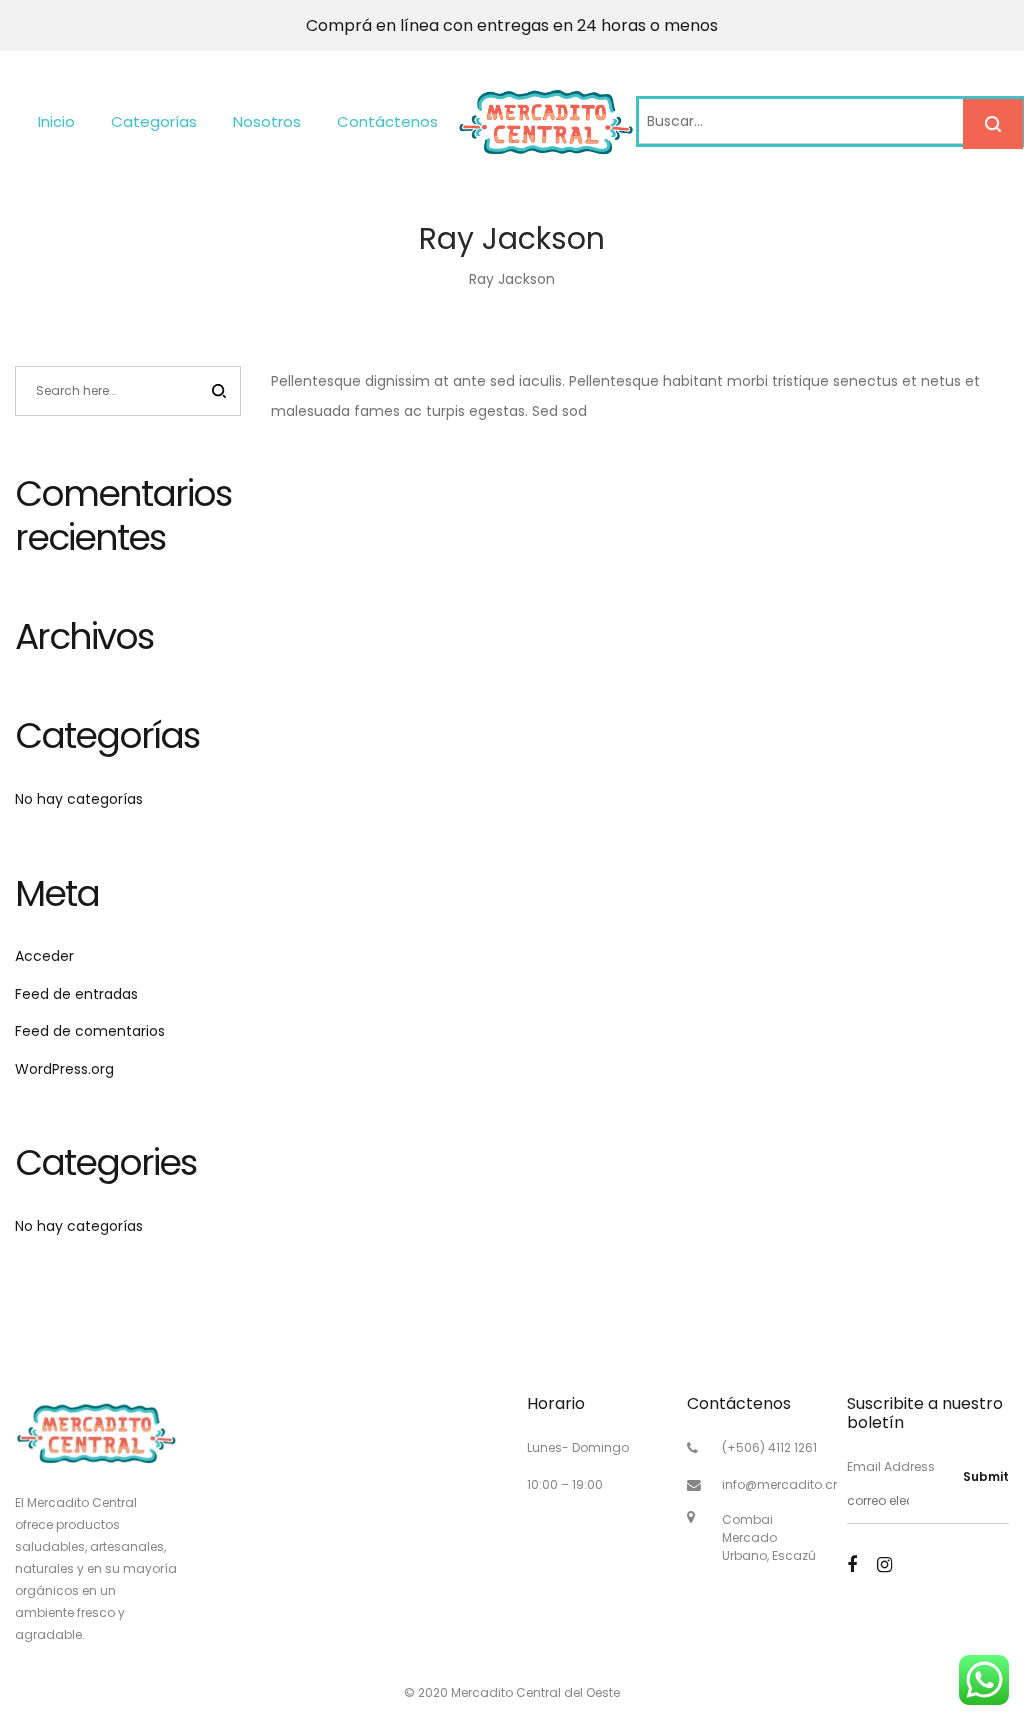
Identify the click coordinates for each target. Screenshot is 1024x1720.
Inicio (56, 121)
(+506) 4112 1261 (769, 1447)
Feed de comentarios (90, 1031)
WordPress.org (64, 1069)
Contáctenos (387, 121)
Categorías (154, 121)
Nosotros (267, 121)
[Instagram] (884, 1564)
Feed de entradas (76, 994)
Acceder (44, 956)
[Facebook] (852, 1564)
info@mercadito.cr (779, 1484)
